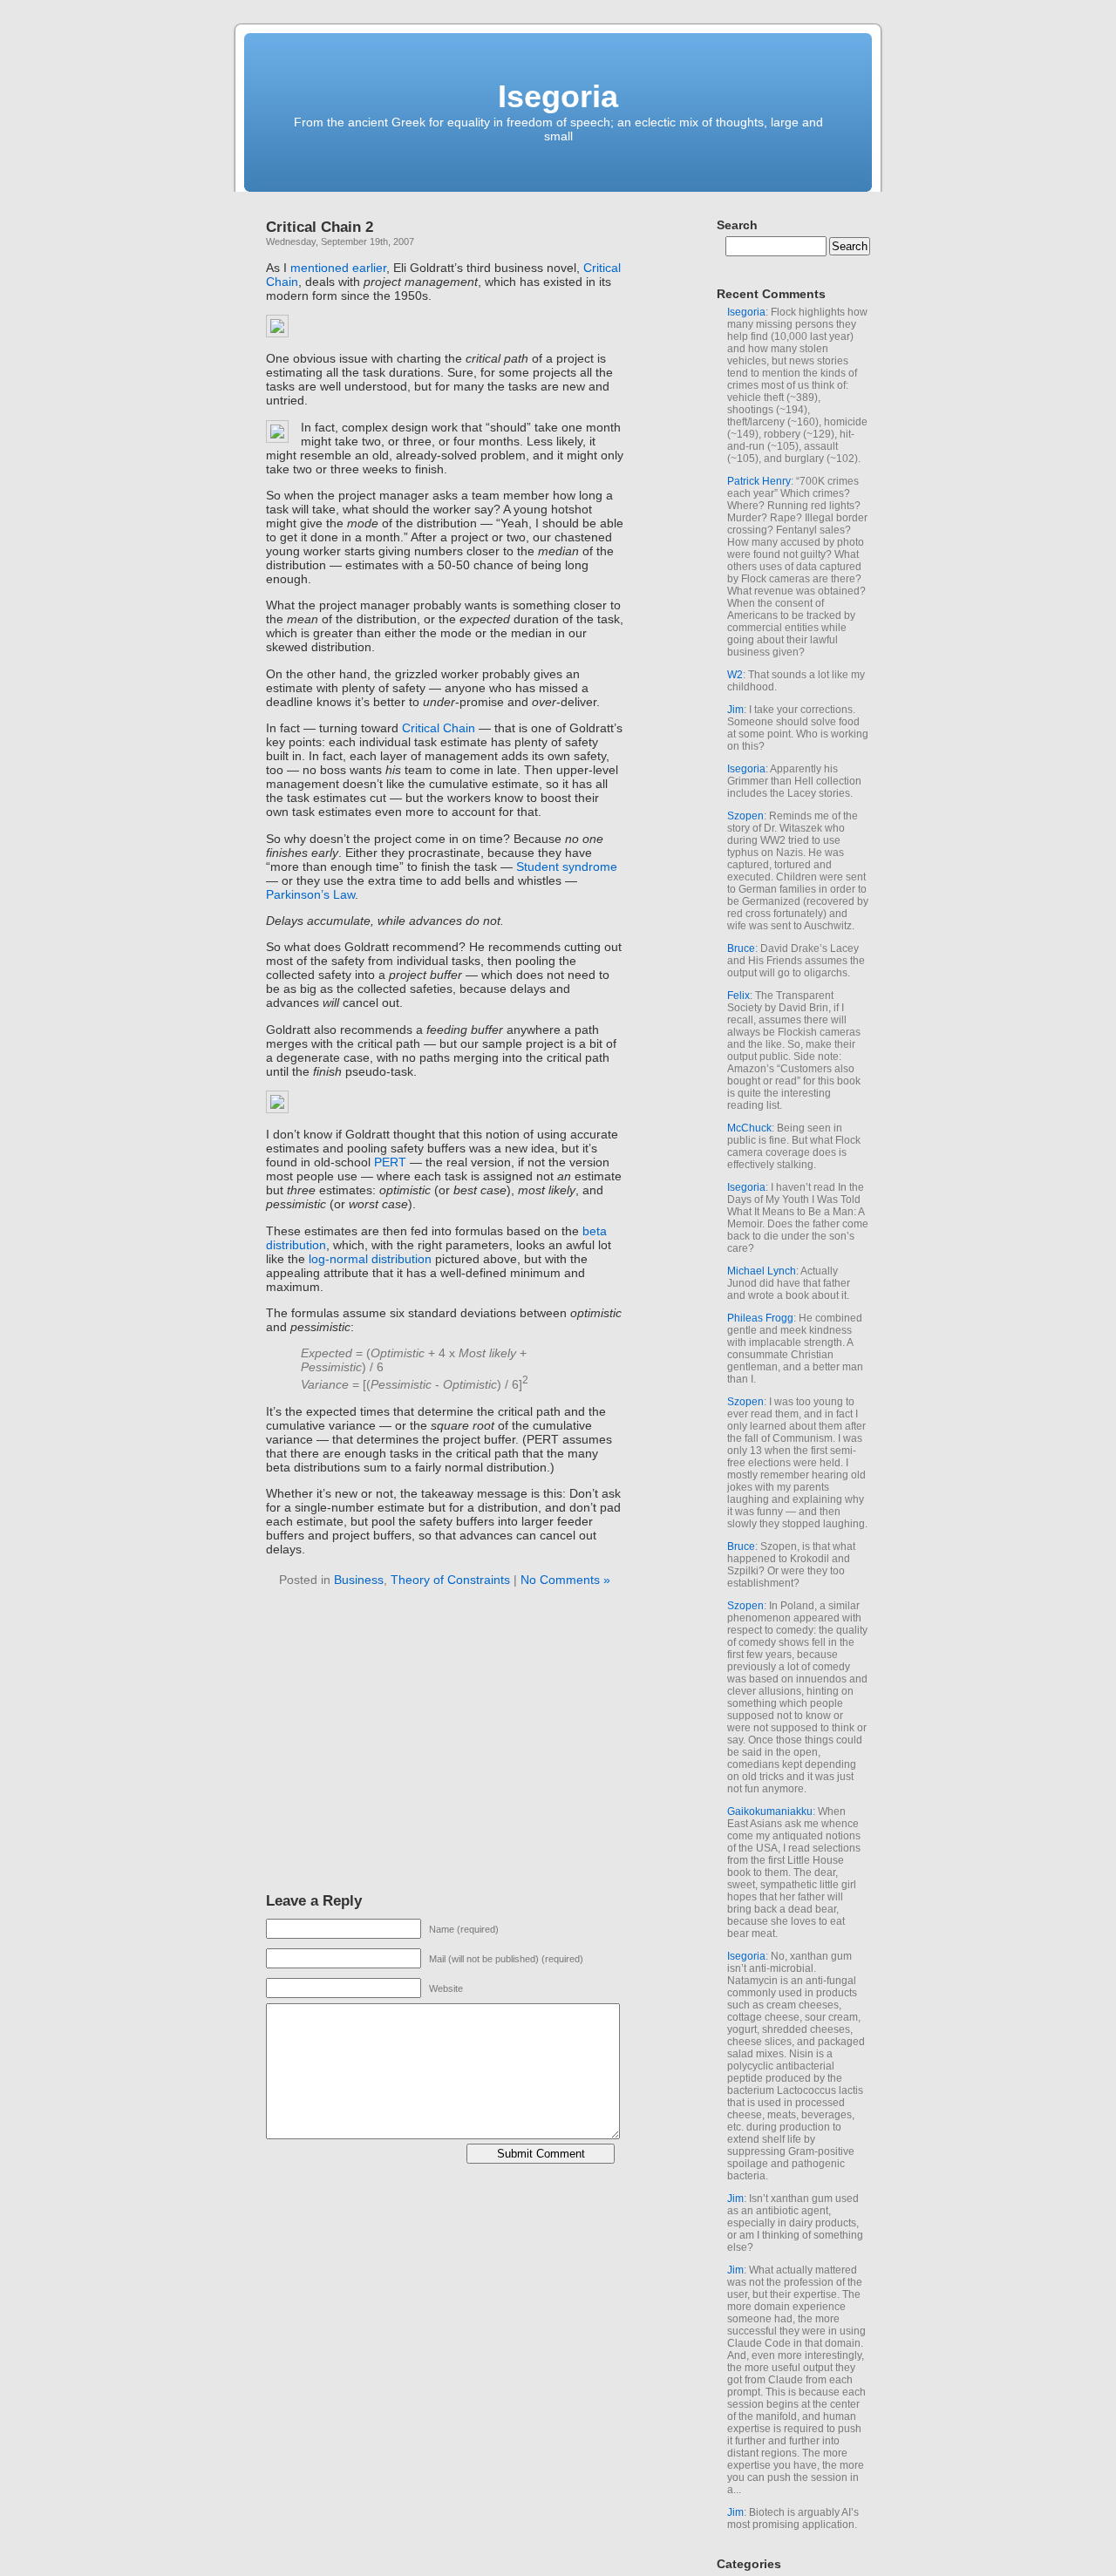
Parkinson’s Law (310, 894)
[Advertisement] (412, 1743)
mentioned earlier (338, 268)
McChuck (749, 1128)
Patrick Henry (759, 481)
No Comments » (565, 1580)
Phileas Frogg (760, 1318)
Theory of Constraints (450, 1580)
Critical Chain (439, 728)
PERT (390, 1162)
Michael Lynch (762, 1271)
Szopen (745, 816)
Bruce (741, 948)
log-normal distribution (370, 1259)
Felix (738, 996)
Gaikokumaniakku (770, 1811)
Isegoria (558, 96)
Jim (735, 710)
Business (359, 1580)
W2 (735, 675)
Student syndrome (567, 867)
